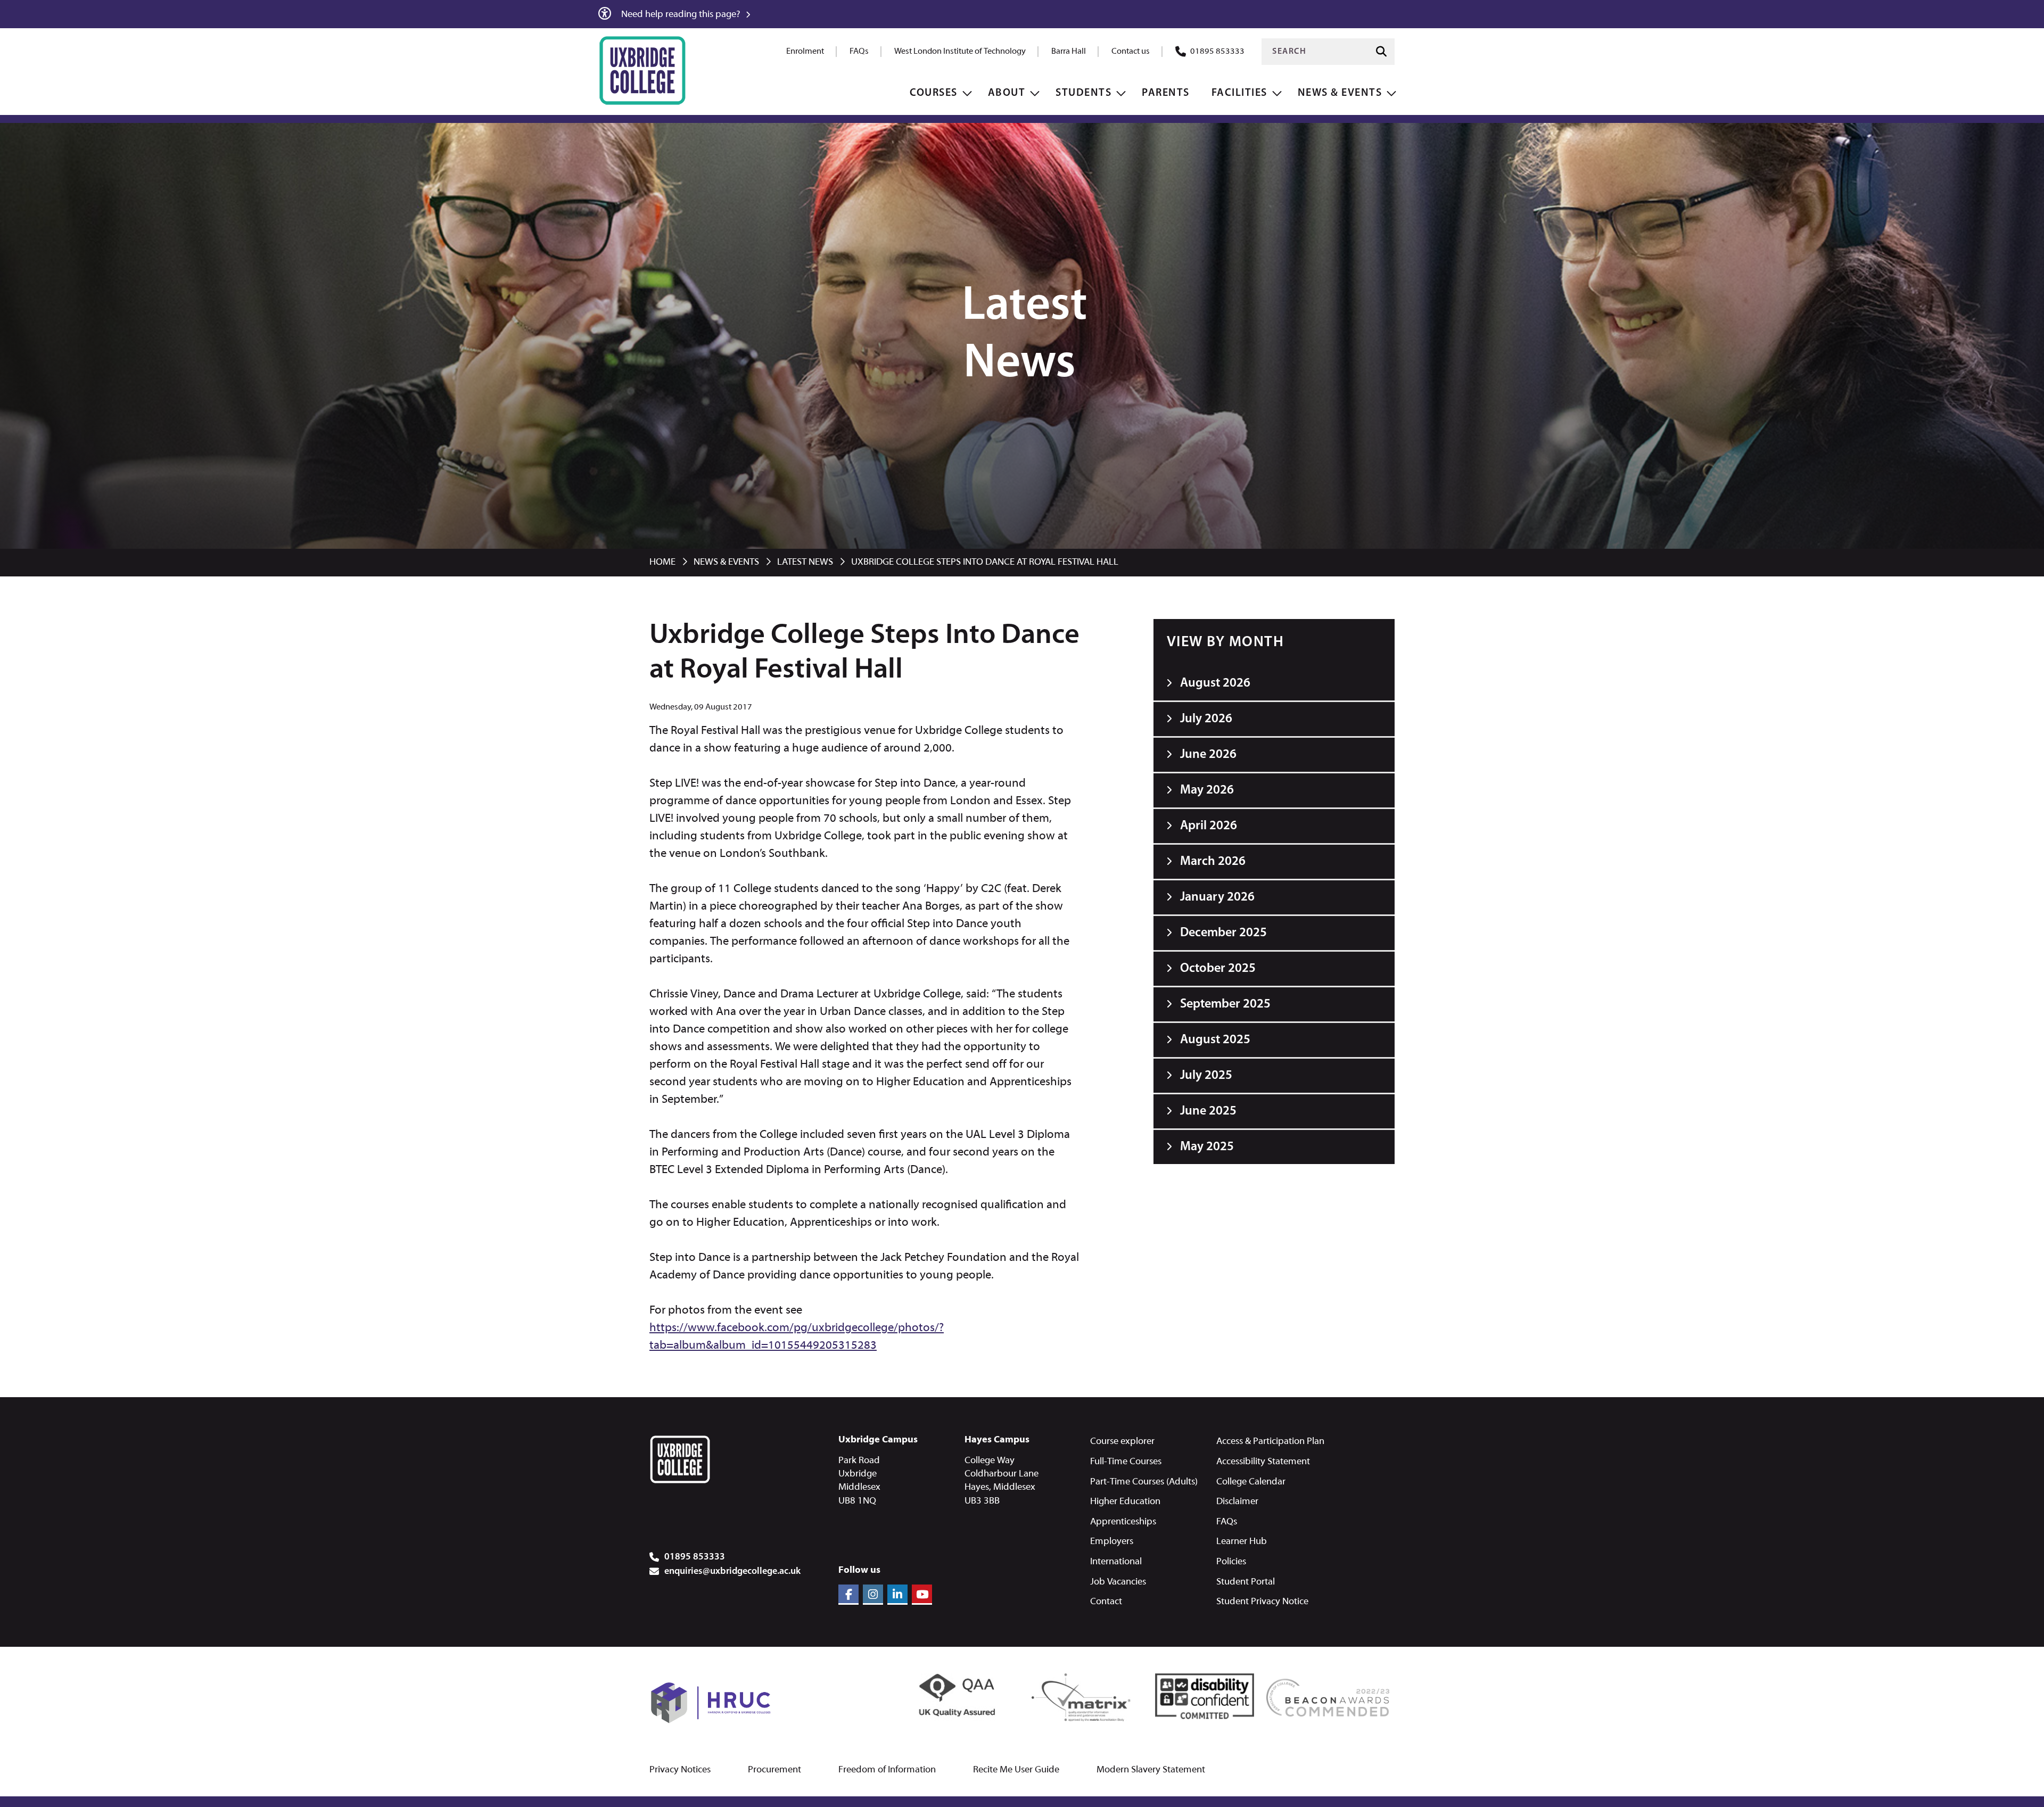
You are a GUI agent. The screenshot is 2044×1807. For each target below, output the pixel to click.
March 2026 (1213, 862)
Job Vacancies (1118, 1582)
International (1116, 1562)
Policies (1231, 1562)
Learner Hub (1242, 1542)
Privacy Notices (680, 1770)
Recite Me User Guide (1016, 1770)
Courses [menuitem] (934, 93)
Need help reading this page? (682, 15)
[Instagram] (873, 1595)
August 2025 (1215, 1040)
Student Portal (1246, 1582)
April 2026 (1209, 826)
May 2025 (1207, 1147)
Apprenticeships (1123, 1522)
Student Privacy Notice (1262, 1602)
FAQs (859, 52)
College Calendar (1251, 1482)
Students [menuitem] (1083, 93)
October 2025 (1218, 969)
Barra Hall (1069, 52)
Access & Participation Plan (1270, 1442)
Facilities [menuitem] (1239, 93)
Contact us (1131, 52)
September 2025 (1225, 1004)
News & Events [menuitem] (1340, 93)
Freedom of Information (887, 1770)
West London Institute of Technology (960, 52)
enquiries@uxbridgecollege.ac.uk (732, 1572)
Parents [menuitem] (1166, 93)
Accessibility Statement (1263, 1462)
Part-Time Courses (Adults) (1144, 1482)
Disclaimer (1237, 1502)
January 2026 (1217, 897)
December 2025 (1223, 933)
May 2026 (1207, 790)
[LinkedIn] (897, 1595)
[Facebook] (848, 1595)
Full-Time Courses (1126, 1462)
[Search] (1381, 51)
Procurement (774, 1770)
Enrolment (805, 52)
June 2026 (1208, 755)
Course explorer (1122, 1442)
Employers (1112, 1542)
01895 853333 (1217, 52)
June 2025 (1208, 1111)
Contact (1106, 1602)
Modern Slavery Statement (1151, 1770)
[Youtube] (922, 1595)
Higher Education (1125, 1502)
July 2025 (1206, 1076)
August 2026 (1215, 683)
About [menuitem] (1007, 93)
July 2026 (1206, 719)
